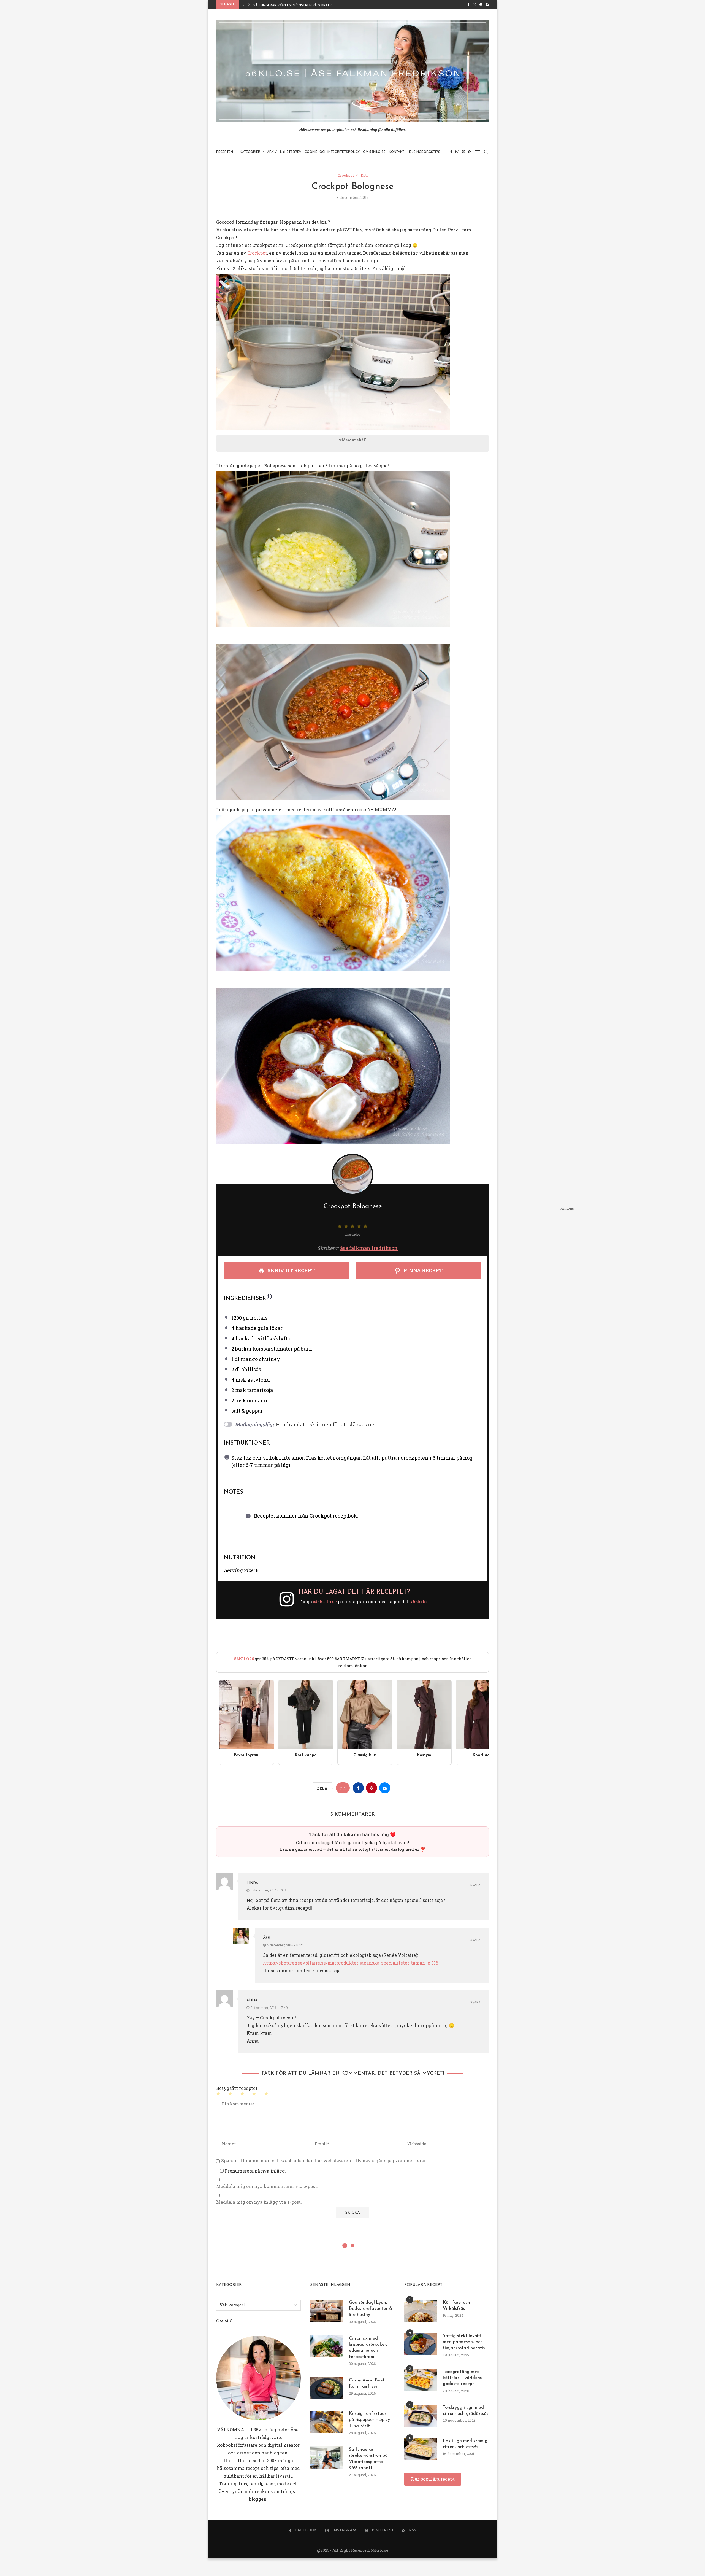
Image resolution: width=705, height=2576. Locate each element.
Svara (475, 1885)
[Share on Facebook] (358, 1788)
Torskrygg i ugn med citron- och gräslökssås (466, 2411)
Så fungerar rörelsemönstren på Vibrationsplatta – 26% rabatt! (368, 2459)
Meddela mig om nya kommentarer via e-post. (267, 2186)
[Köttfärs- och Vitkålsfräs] (421, 2311)
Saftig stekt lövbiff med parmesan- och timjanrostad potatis (464, 2342)
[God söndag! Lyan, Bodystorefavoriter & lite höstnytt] (327, 2311)
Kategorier (250, 152)
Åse (266, 1938)
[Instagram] (474, 4)
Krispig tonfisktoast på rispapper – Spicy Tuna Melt (369, 2420)
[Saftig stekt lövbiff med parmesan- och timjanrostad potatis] (421, 2344)
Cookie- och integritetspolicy (332, 152)
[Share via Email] (385, 1788)
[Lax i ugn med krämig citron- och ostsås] (421, 2449)
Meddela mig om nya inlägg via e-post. (259, 2202)
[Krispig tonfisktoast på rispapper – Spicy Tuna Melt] (327, 2422)
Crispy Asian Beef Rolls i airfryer (367, 2383)
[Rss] (487, 4)
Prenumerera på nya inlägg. (255, 2171)
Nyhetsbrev (291, 152)
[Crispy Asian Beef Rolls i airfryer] (327, 2388)
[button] (243, 4)
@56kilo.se (325, 1601)
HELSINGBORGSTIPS (424, 152)
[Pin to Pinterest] (372, 1788)
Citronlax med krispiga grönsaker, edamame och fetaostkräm (368, 2348)
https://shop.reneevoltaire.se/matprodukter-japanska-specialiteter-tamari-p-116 (351, 1963)
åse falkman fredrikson (369, 1248)
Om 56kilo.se (374, 152)
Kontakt (397, 152)
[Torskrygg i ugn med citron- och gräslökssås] (421, 2416)
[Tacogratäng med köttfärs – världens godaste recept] (421, 2380)
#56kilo (418, 1601)
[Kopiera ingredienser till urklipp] (269, 1297)
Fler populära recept (433, 2479)
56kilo (260, 2430)
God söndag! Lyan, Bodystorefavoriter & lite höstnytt (371, 2309)
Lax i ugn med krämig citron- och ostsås (465, 2444)
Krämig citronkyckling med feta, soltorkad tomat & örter (310, 5)
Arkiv (272, 152)
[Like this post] (345, 1788)
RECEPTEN (225, 152)
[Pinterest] (481, 4)
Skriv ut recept (291, 1270)
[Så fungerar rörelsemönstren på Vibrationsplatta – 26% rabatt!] (327, 2458)
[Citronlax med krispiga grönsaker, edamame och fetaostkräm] (327, 2346)
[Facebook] (468, 4)
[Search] (486, 152)
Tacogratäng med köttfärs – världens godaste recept (462, 2378)
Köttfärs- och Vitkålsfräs (456, 2306)
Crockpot (257, 253)
